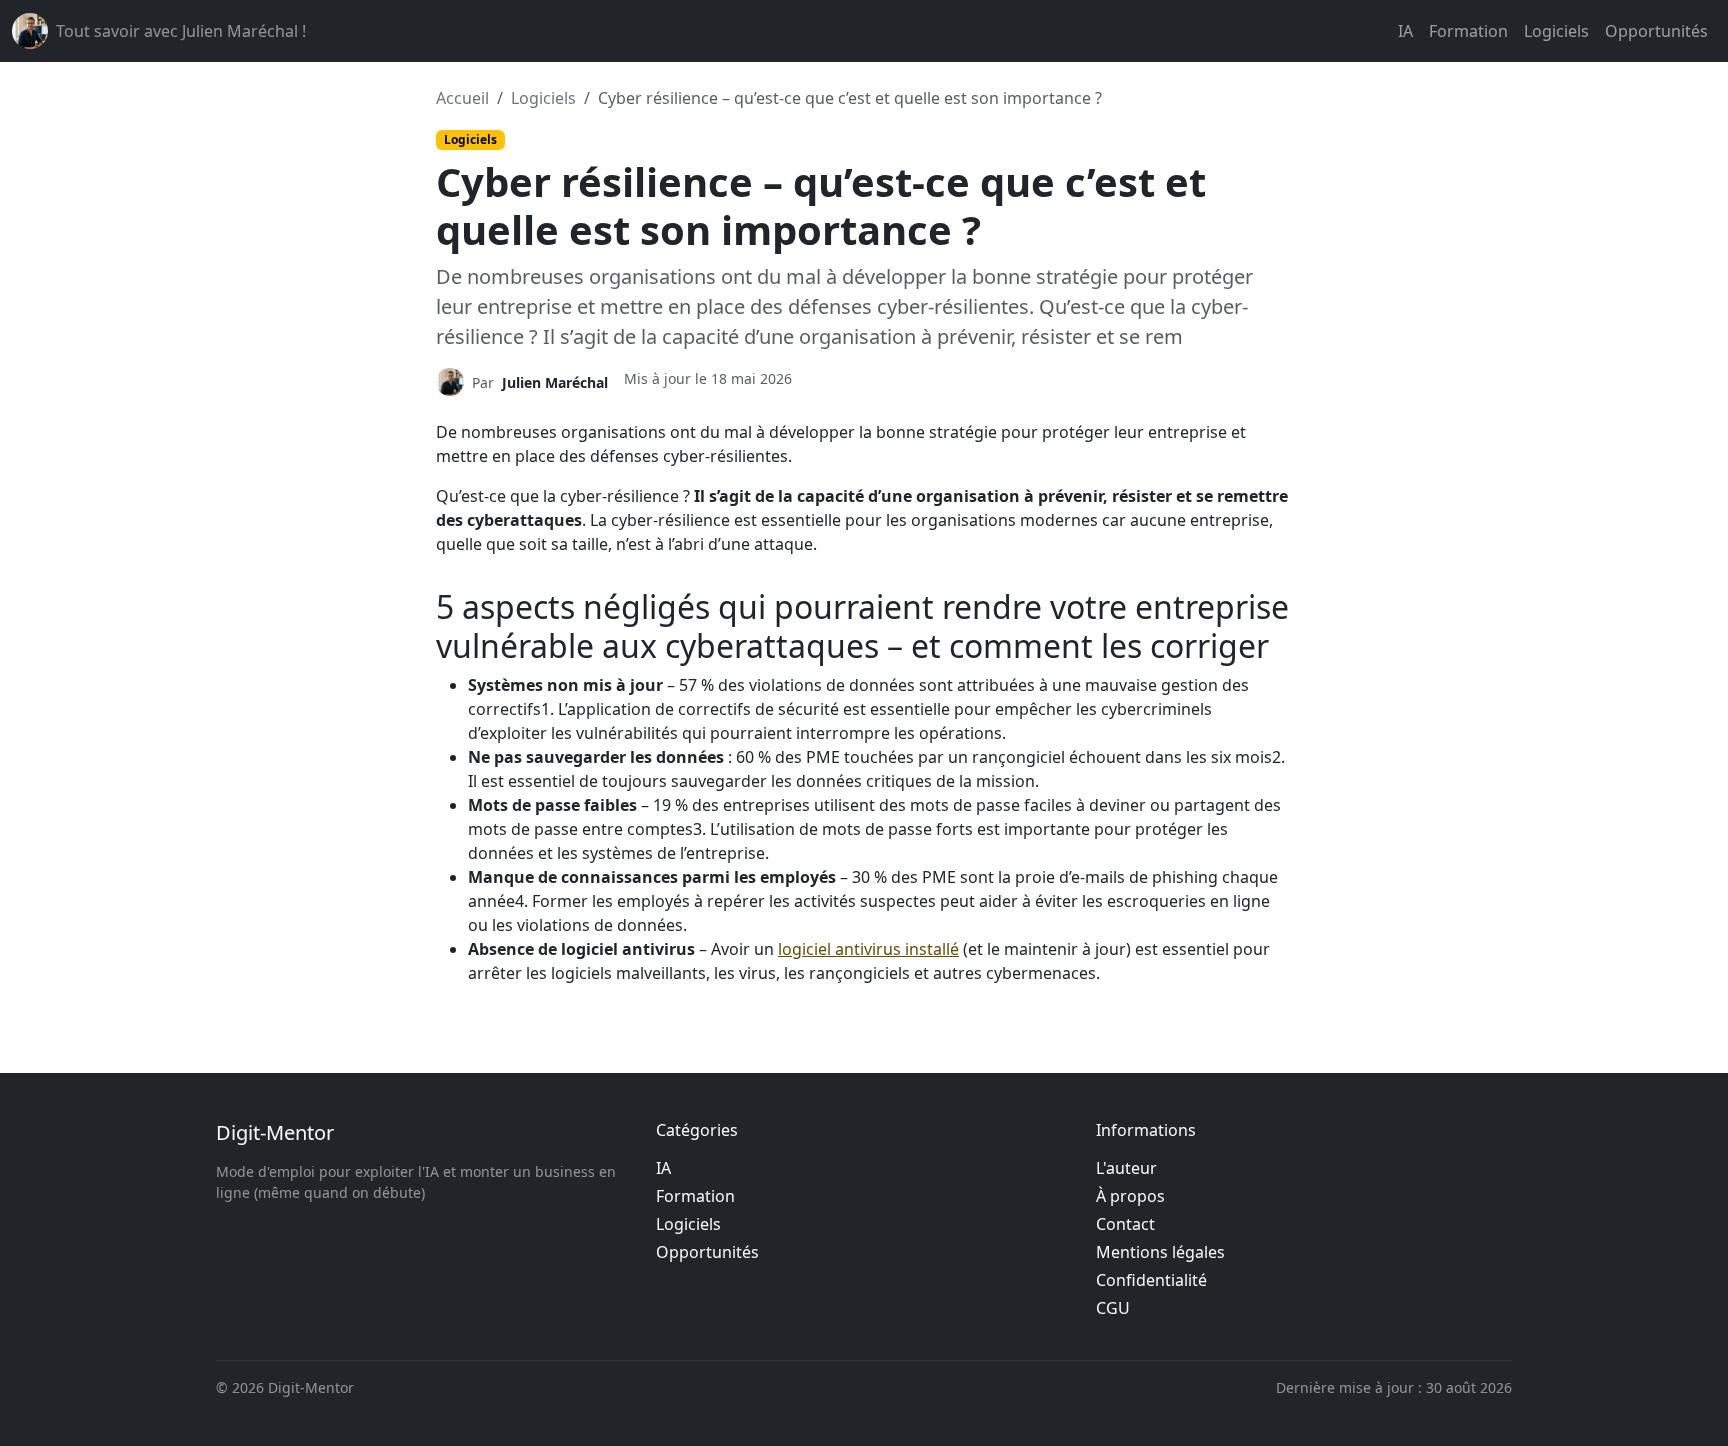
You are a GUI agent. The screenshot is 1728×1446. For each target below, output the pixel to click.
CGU (1113, 1308)
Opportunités (1656, 31)
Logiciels (1556, 31)
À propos (1130, 1196)
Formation (1468, 31)
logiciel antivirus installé (868, 949)
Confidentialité (1151, 1280)
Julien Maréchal (555, 382)
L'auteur (1126, 1168)
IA (1405, 31)
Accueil (462, 98)
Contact (1125, 1224)
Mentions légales (1160, 1252)
